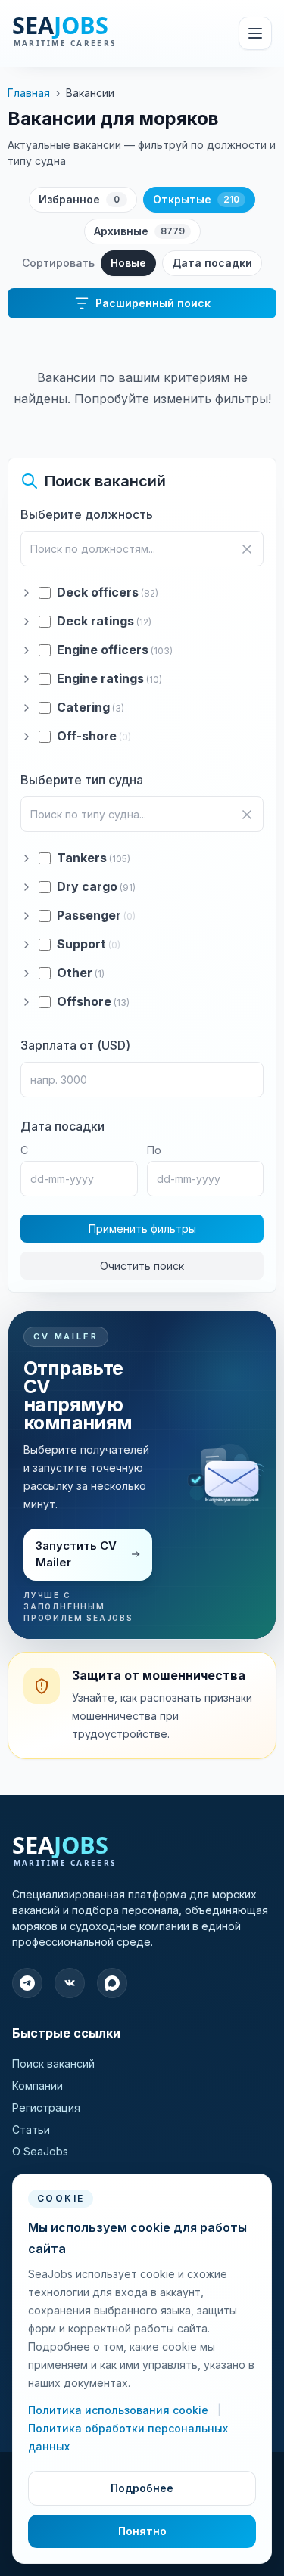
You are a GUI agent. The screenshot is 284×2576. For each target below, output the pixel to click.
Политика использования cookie (120, 2410)
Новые (128, 263)
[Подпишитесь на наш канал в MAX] (112, 1983)
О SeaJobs (40, 2151)
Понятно (142, 2531)
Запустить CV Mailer (76, 1554)
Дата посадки (212, 263)
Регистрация (46, 2107)
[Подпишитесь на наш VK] (70, 1983)
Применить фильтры (142, 1229)
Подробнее (142, 2488)
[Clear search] (247, 549)
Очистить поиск (142, 1266)
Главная (29, 93)
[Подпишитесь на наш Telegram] (27, 1983)
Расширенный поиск (153, 303)
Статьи (31, 2129)
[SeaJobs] (98, 33)
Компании (37, 2086)
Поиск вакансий (53, 2064)
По (154, 1150)
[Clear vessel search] (247, 815)
